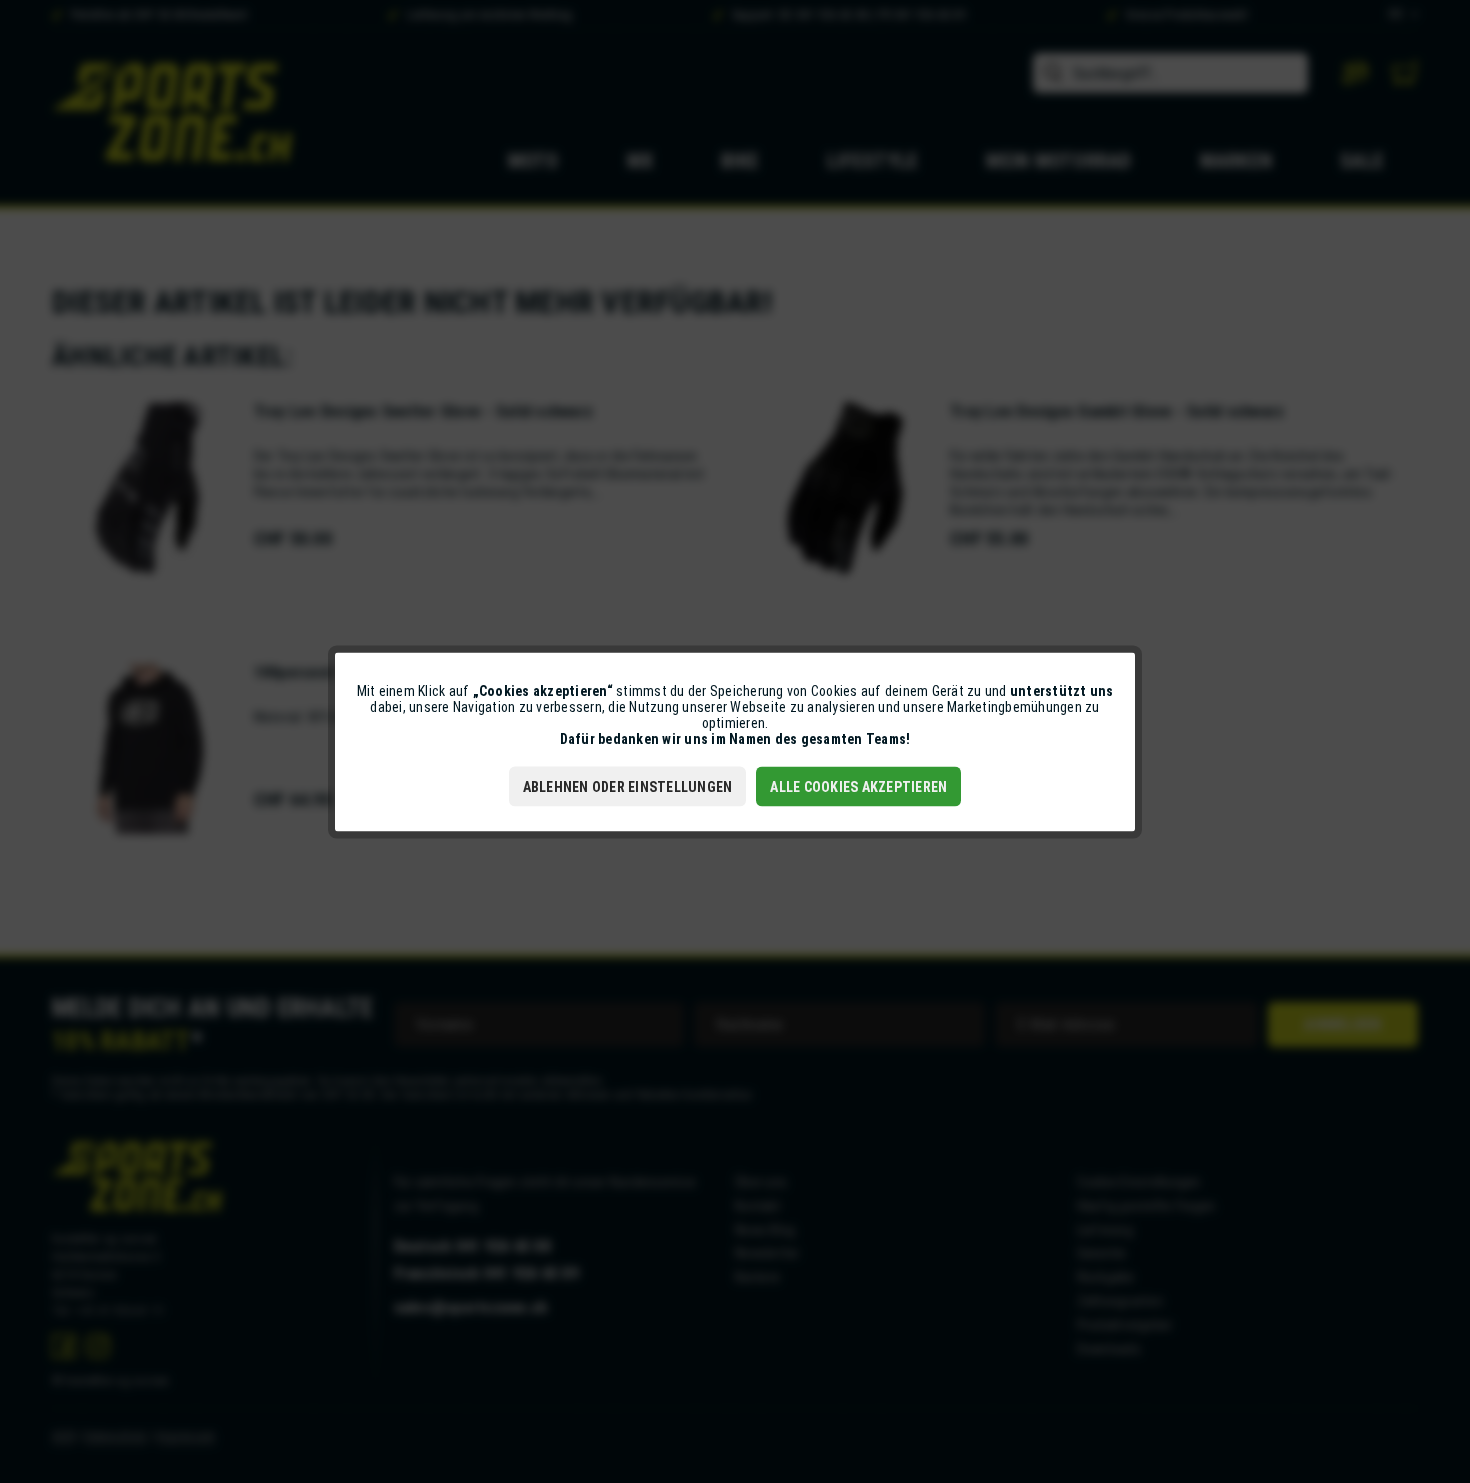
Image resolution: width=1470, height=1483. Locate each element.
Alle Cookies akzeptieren (858, 786)
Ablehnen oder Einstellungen (628, 786)
